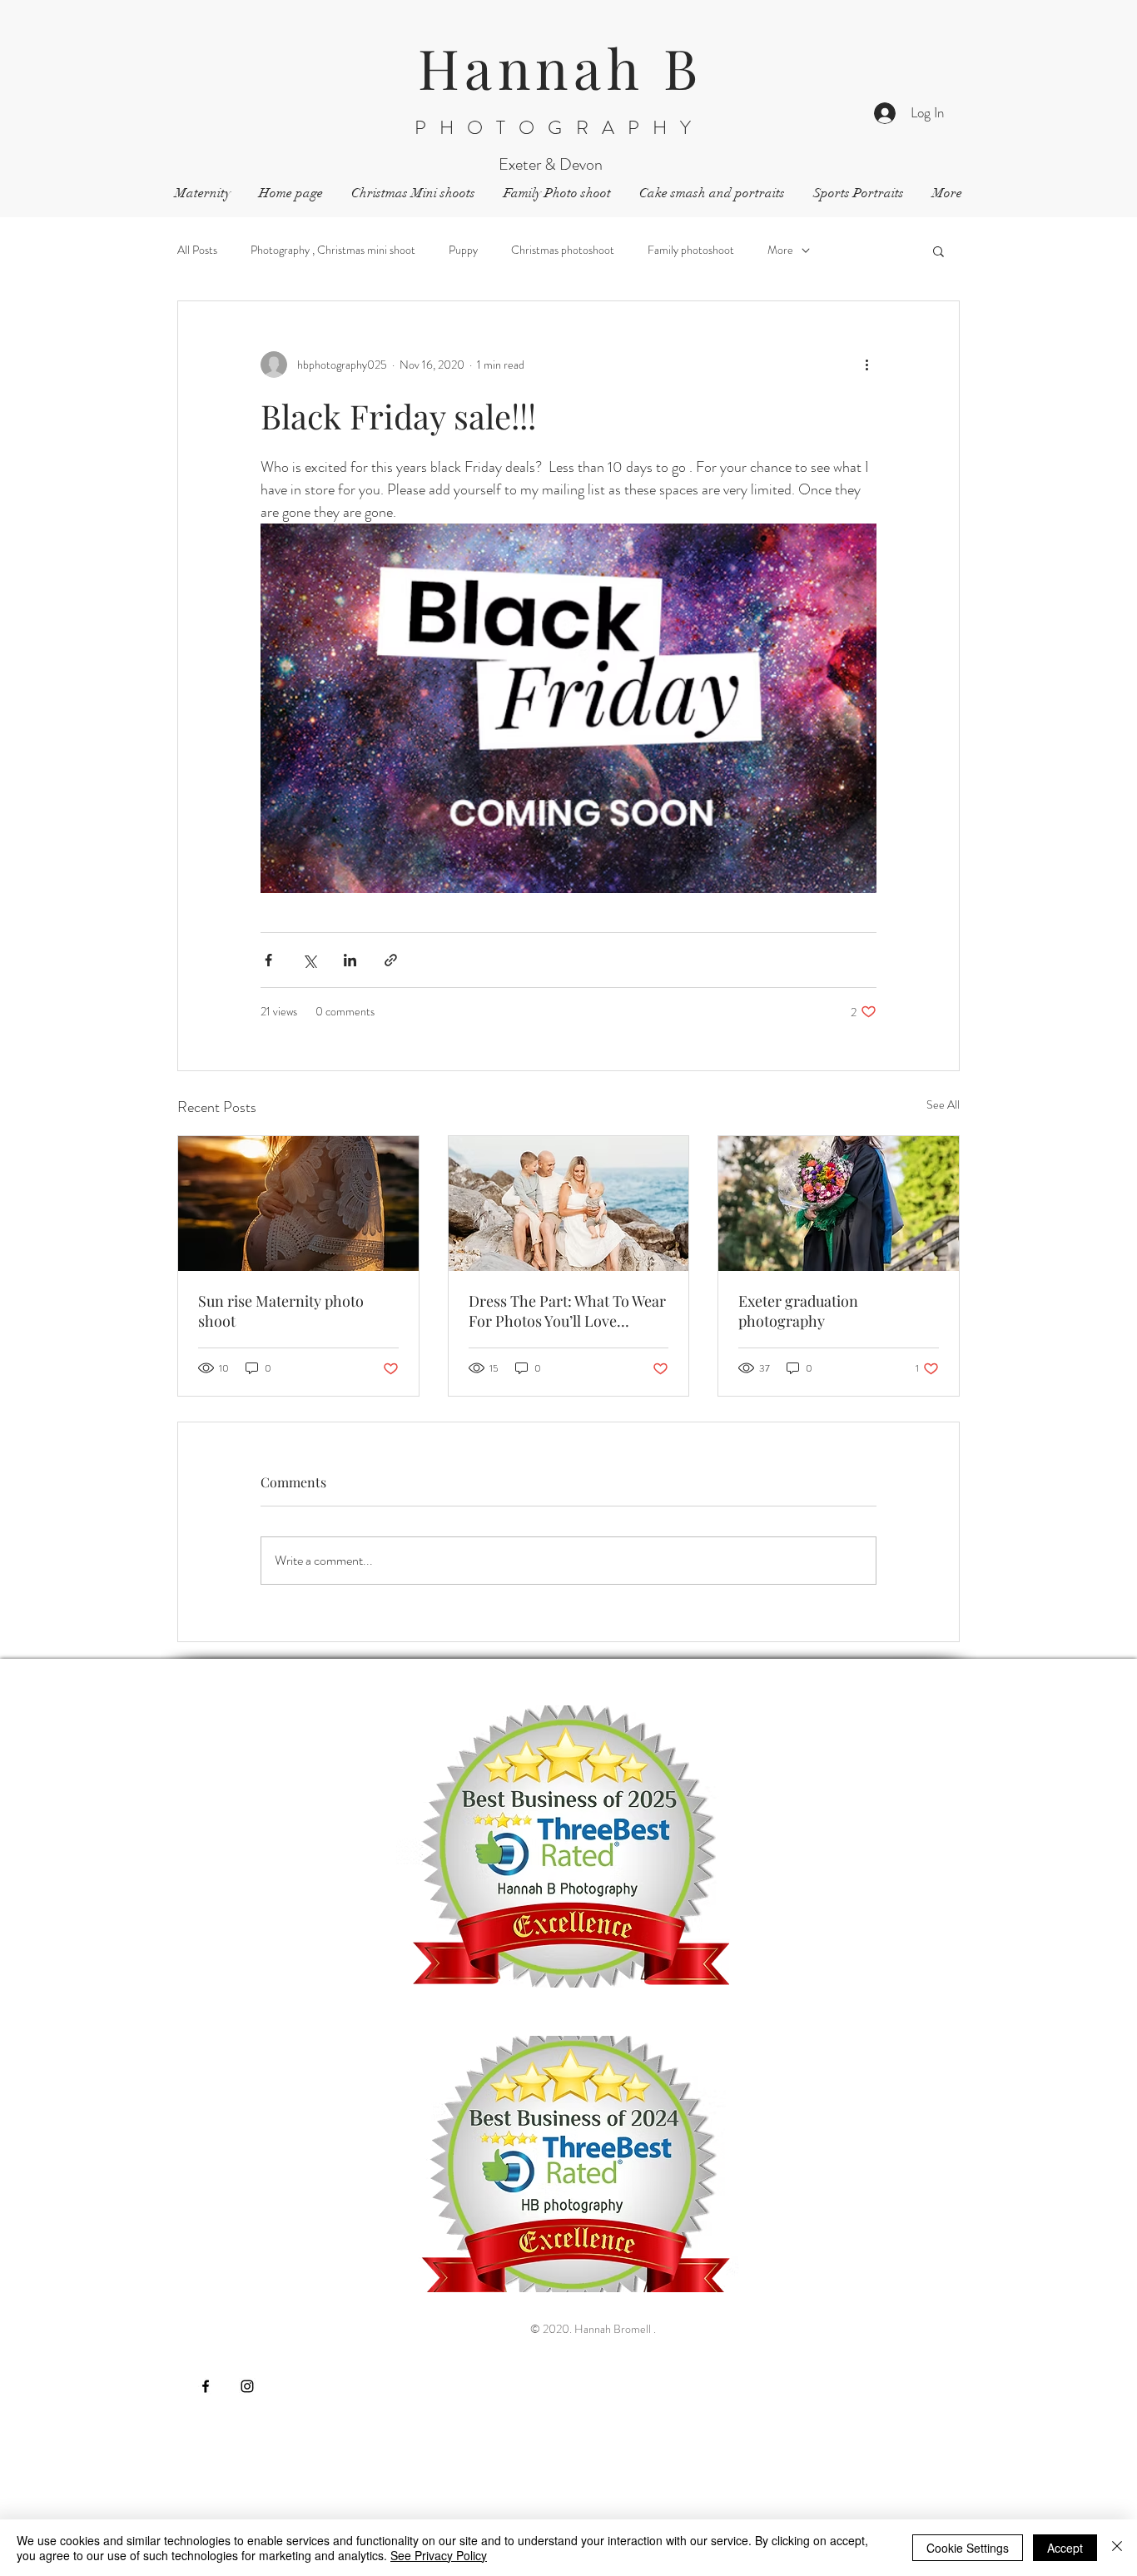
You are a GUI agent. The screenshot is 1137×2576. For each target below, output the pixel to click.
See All (943, 1104)
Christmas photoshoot (563, 250)
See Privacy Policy (439, 2555)
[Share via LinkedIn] (350, 960)
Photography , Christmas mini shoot (333, 250)
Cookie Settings (968, 2548)
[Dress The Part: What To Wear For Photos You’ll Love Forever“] (569, 1204)
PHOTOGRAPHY (559, 128)
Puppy (463, 250)
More (780, 250)
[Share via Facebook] (268, 960)
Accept (1065, 2548)
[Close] (1117, 2548)
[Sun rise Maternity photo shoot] (298, 1204)
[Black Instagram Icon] (247, 2386)
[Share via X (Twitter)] (309, 960)
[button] (938, 251)
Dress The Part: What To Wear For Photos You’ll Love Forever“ (567, 1311)
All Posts (197, 250)
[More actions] (866, 365)
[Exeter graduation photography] (839, 1204)
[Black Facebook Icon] (206, 2386)
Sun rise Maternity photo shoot (281, 1311)
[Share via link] (391, 960)
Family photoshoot (691, 250)
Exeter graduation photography (798, 1311)
